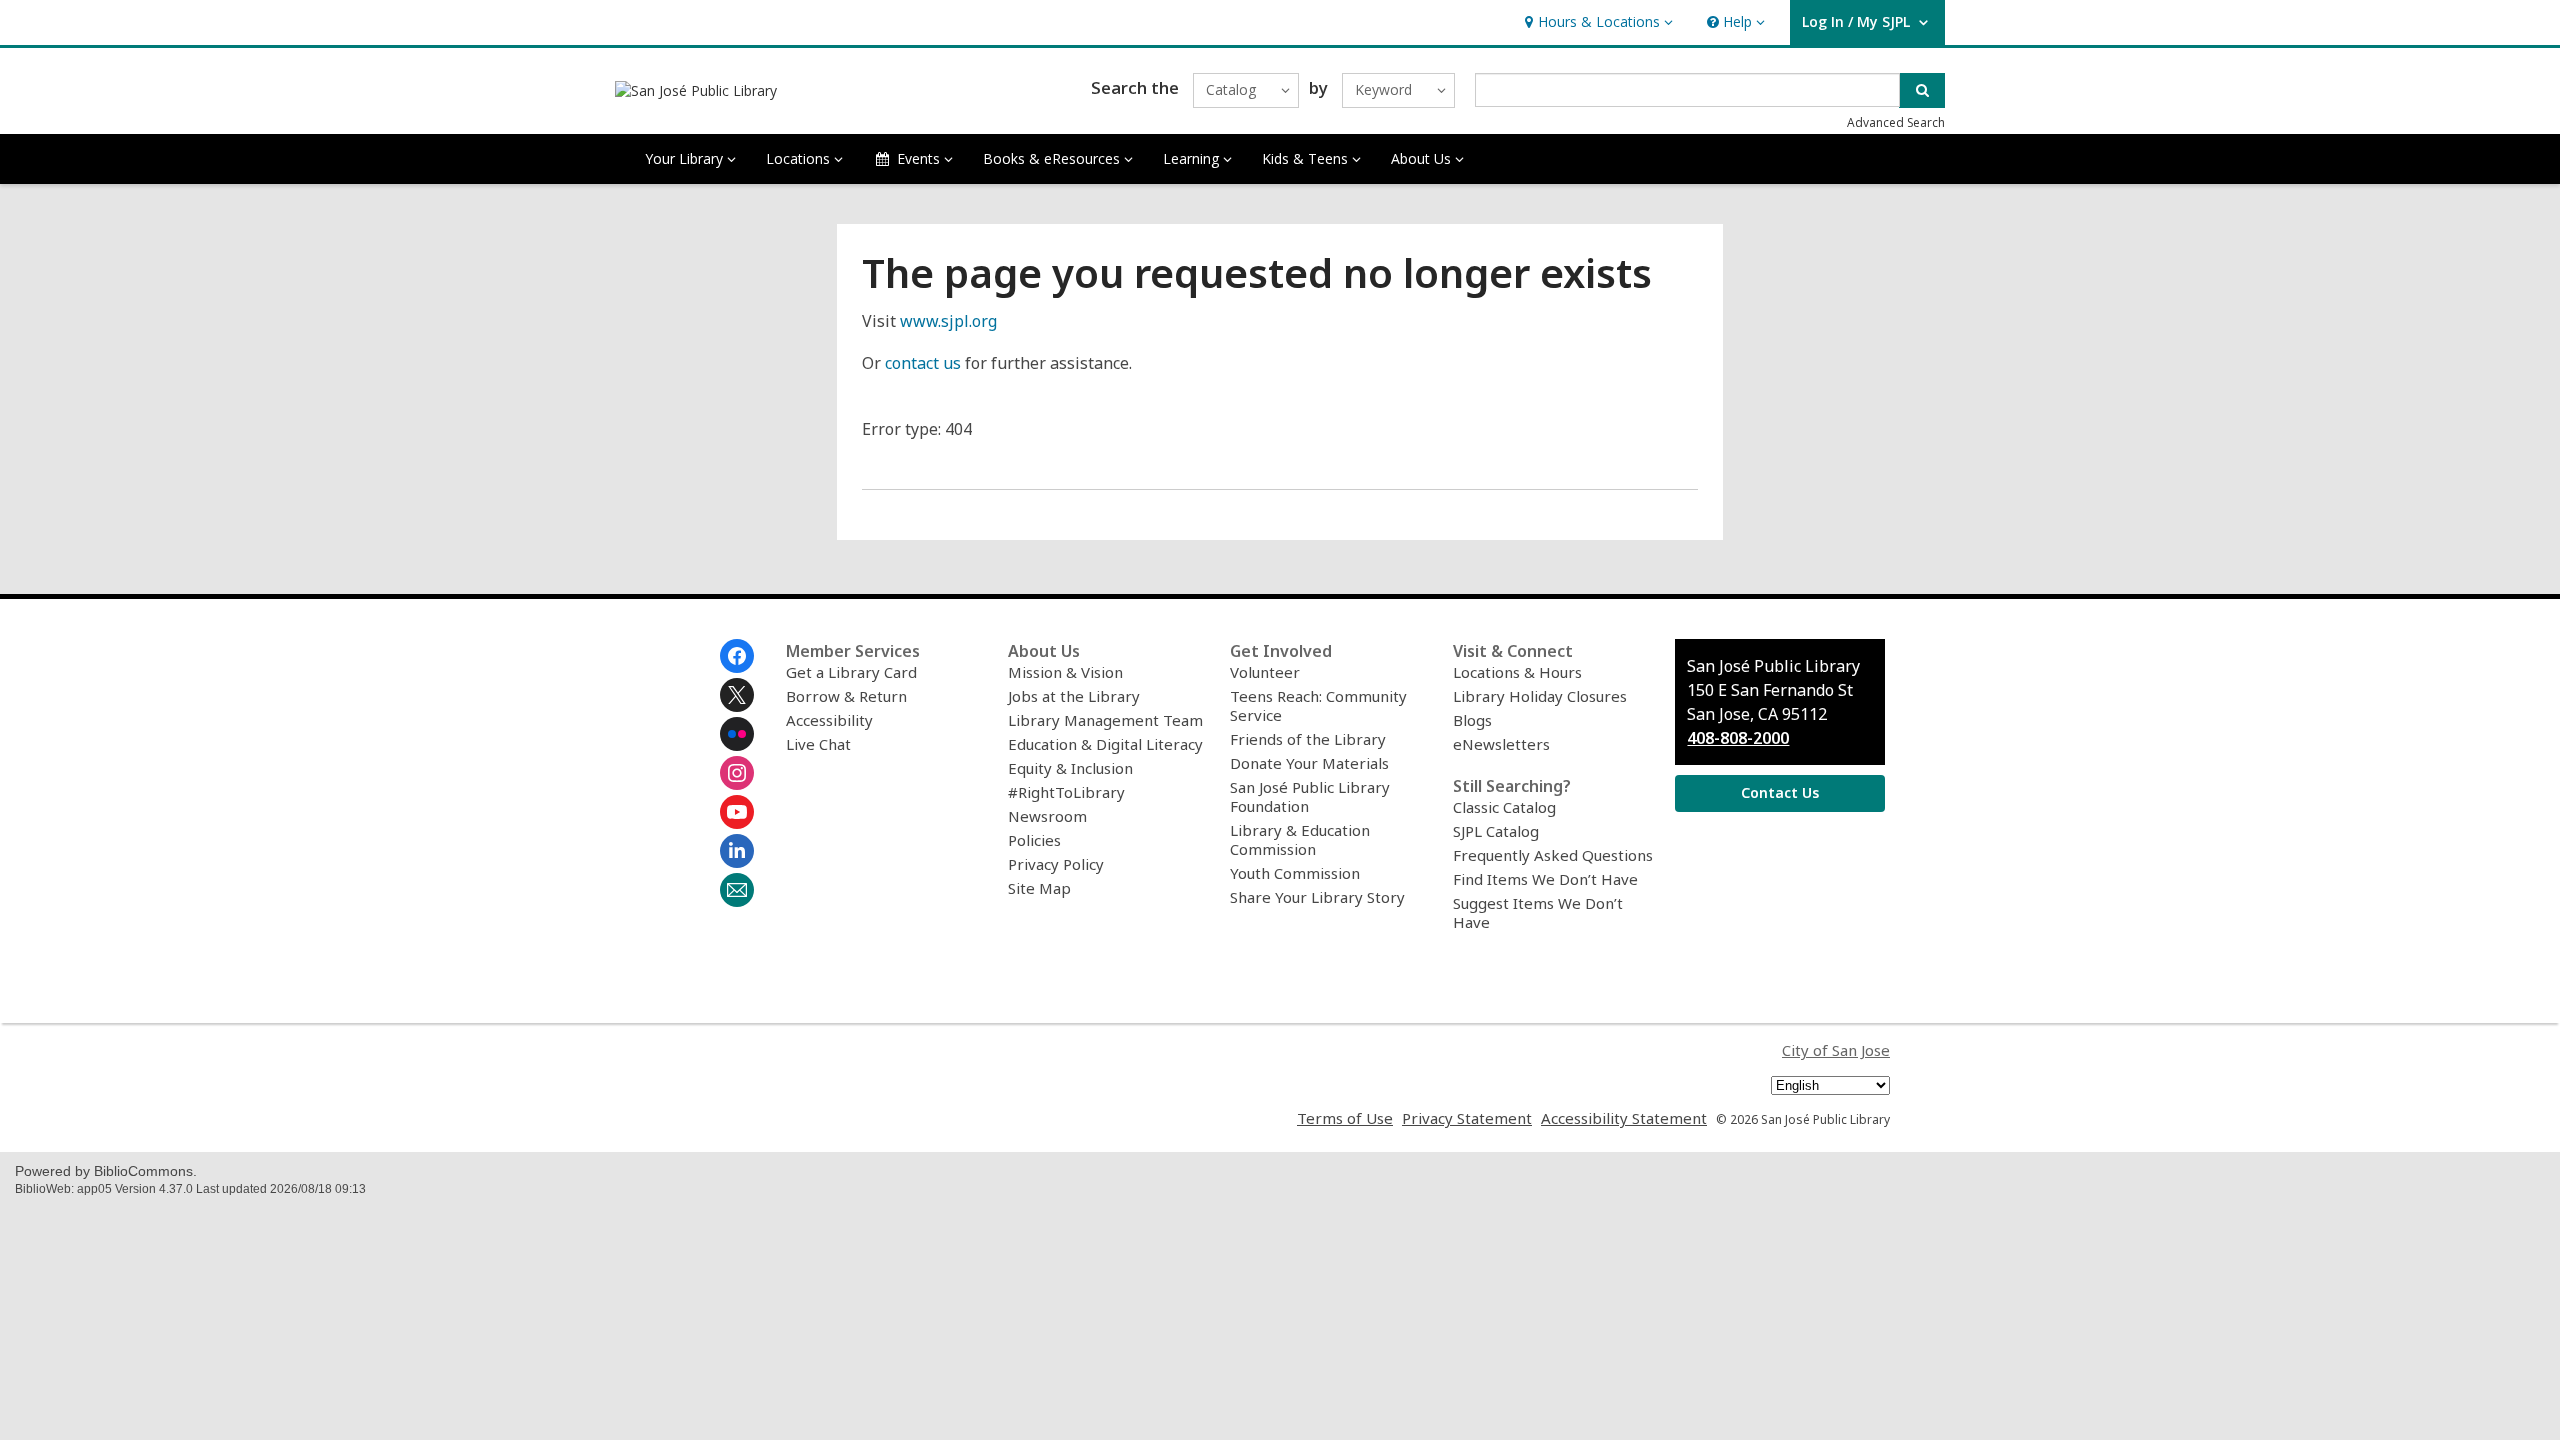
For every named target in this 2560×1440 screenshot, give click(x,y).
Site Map (1039, 888)
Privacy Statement (1467, 1118)
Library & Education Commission (1300, 839)
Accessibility (829, 720)
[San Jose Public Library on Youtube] (737, 812)
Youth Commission (1295, 873)
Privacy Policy (1056, 864)
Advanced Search (1896, 122)
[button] (1596, 22)
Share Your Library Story (1317, 897)
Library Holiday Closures (1540, 696)
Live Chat (818, 744)
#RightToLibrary (1066, 792)
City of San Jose (1836, 1050)
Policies (1034, 840)
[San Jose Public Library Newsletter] (737, 890)
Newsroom (1047, 816)
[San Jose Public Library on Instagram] (737, 773)
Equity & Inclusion (1070, 768)
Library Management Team (1105, 720)
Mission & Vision (1065, 672)
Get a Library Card (851, 672)
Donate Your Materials (1309, 763)
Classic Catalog (1504, 807)
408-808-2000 (1738, 738)
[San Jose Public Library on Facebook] (737, 656)
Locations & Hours (1517, 672)
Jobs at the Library (1074, 696)
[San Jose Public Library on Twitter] (737, 695)
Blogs (1472, 720)
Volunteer (1265, 672)
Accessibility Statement (1624, 1118)
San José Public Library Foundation (1310, 796)
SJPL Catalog (1496, 831)
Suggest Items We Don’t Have (1538, 912)
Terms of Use (1345, 1118)
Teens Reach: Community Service (1318, 705)
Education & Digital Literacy (1105, 744)
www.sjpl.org (948, 321)
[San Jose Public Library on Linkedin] (737, 851)
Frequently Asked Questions (1553, 855)
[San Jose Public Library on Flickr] (737, 734)
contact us (923, 363)
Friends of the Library (1308, 739)
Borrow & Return (846, 696)
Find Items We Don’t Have (1545, 879)
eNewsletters (1501, 744)
